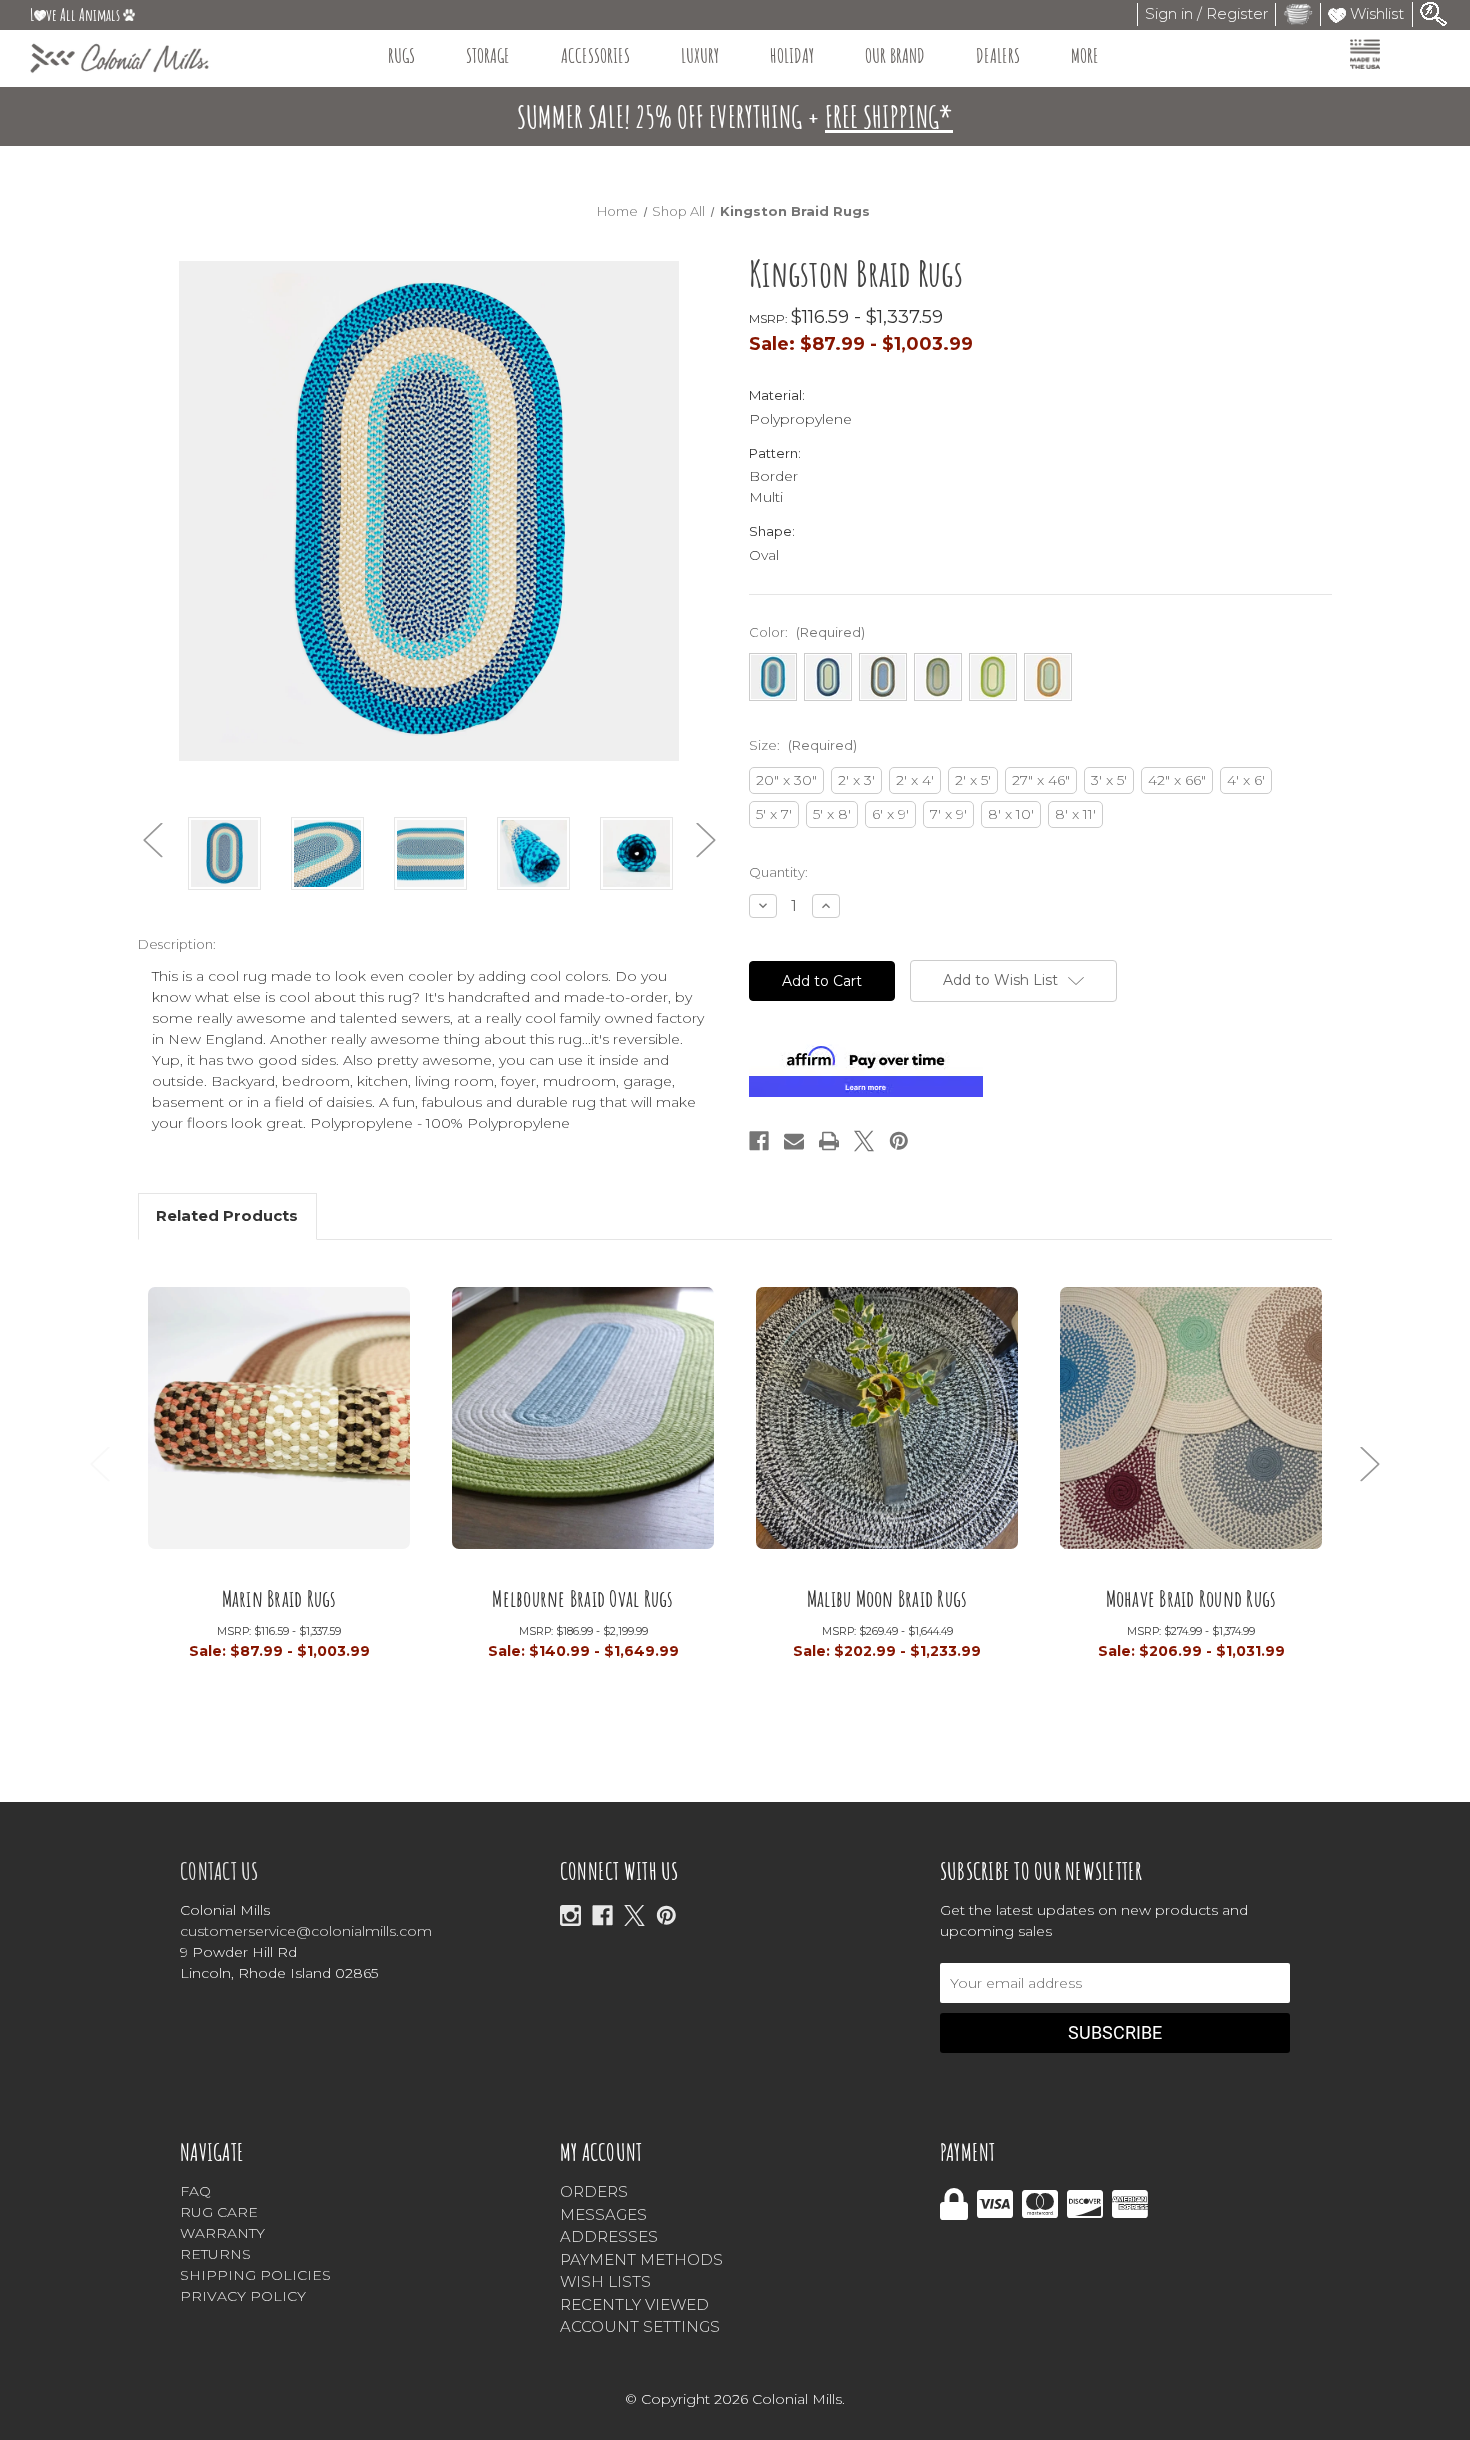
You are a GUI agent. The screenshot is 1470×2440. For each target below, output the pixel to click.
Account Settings (640, 2326)
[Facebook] (759, 1141)
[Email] (794, 1141)
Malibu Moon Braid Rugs (887, 1597)
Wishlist (1375, 13)
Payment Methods (641, 2259)
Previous (153, 840)
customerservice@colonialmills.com (306, 1931)
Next (706, 840)
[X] (634, 1915)
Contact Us (219, 1871)
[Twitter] (864, 1141)
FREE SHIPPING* (889, 116)
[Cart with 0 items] (1298, 13)
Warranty (222, 2233)
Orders (594, 2191)
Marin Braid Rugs (279, 1597)
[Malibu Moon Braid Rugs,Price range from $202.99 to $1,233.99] (887, 1426)
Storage (488, 55)
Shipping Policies (255, 2275)
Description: (177, 944)
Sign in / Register (1206, 13)
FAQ (195, 2191)
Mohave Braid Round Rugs (1191, 1597)
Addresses (609, 2236)
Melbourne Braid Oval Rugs (582, 1597)
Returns (215, 2254)
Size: (803, 745)
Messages (603, 2214)
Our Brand (895, 55)
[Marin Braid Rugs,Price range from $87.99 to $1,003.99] (279, 1426)
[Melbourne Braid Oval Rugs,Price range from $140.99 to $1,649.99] (583, 1426)
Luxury (700, 55)
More (1085, 55)
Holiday (792, 55)
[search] (1434, 12)
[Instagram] (570, 1915)
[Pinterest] (899, 1141)
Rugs (401, 55)
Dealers (998, 55)
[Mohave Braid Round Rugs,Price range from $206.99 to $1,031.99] (1191, 1426)
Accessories (595, 55)
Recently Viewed (634, 2304)
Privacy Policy (243, 2296)
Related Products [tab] (227, 1215)
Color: (807, 632)
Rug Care (219, 2212)
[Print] (829, 1141)
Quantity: (778, 872)
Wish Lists (605, 2281)
